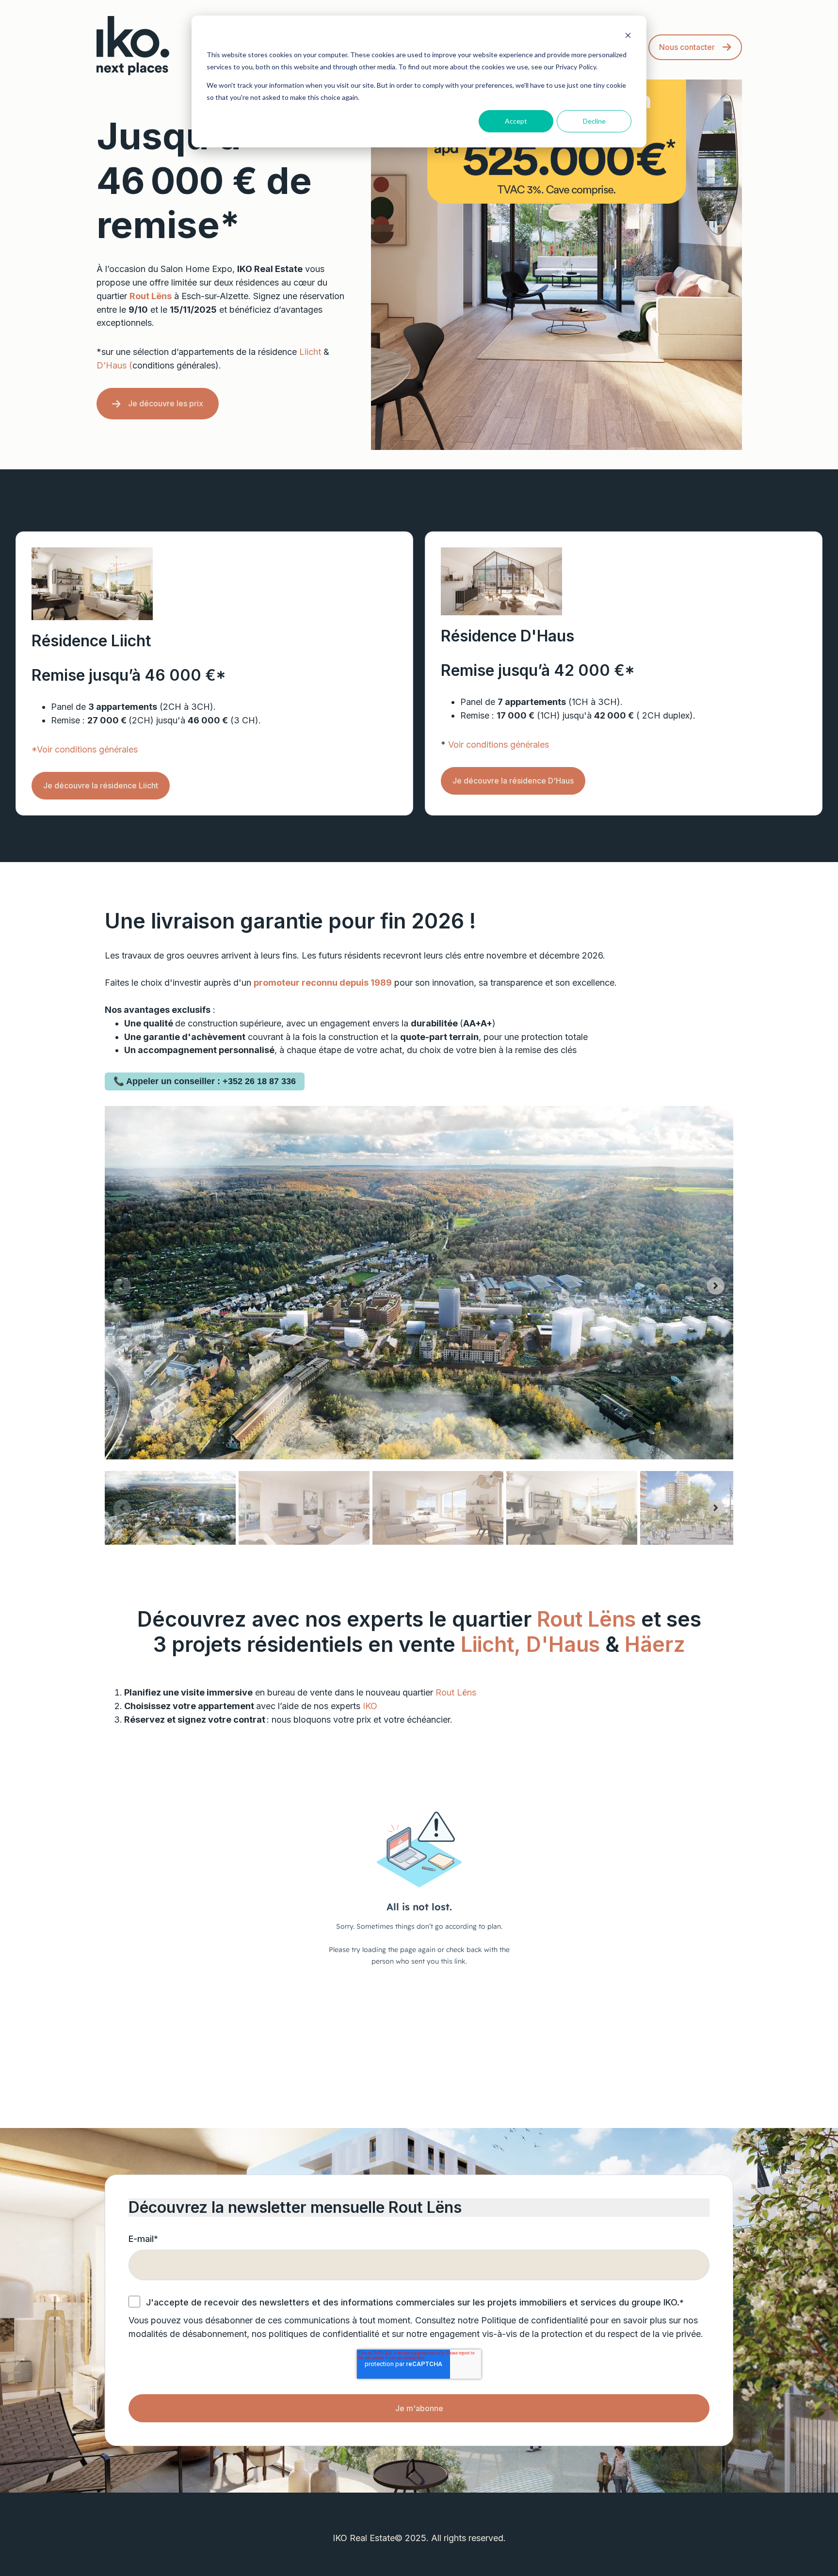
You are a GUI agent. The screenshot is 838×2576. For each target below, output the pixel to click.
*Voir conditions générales (85, 749)
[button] (170, 1508)
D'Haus (566, 1644)
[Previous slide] (122, 1286)
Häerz (655, 1644)
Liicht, (491, 1644)
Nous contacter (687, 47)
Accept (516, 121)
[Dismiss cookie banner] (628, 37)
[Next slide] (716, 1286)
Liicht (310, 352)
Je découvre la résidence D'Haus (513, 781)
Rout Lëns (586, 1619)
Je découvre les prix (166, 403)
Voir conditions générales (499, 744)
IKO (370, 1706)
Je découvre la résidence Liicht (101, 785)
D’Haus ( (114, 365)
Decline (594, 121)
